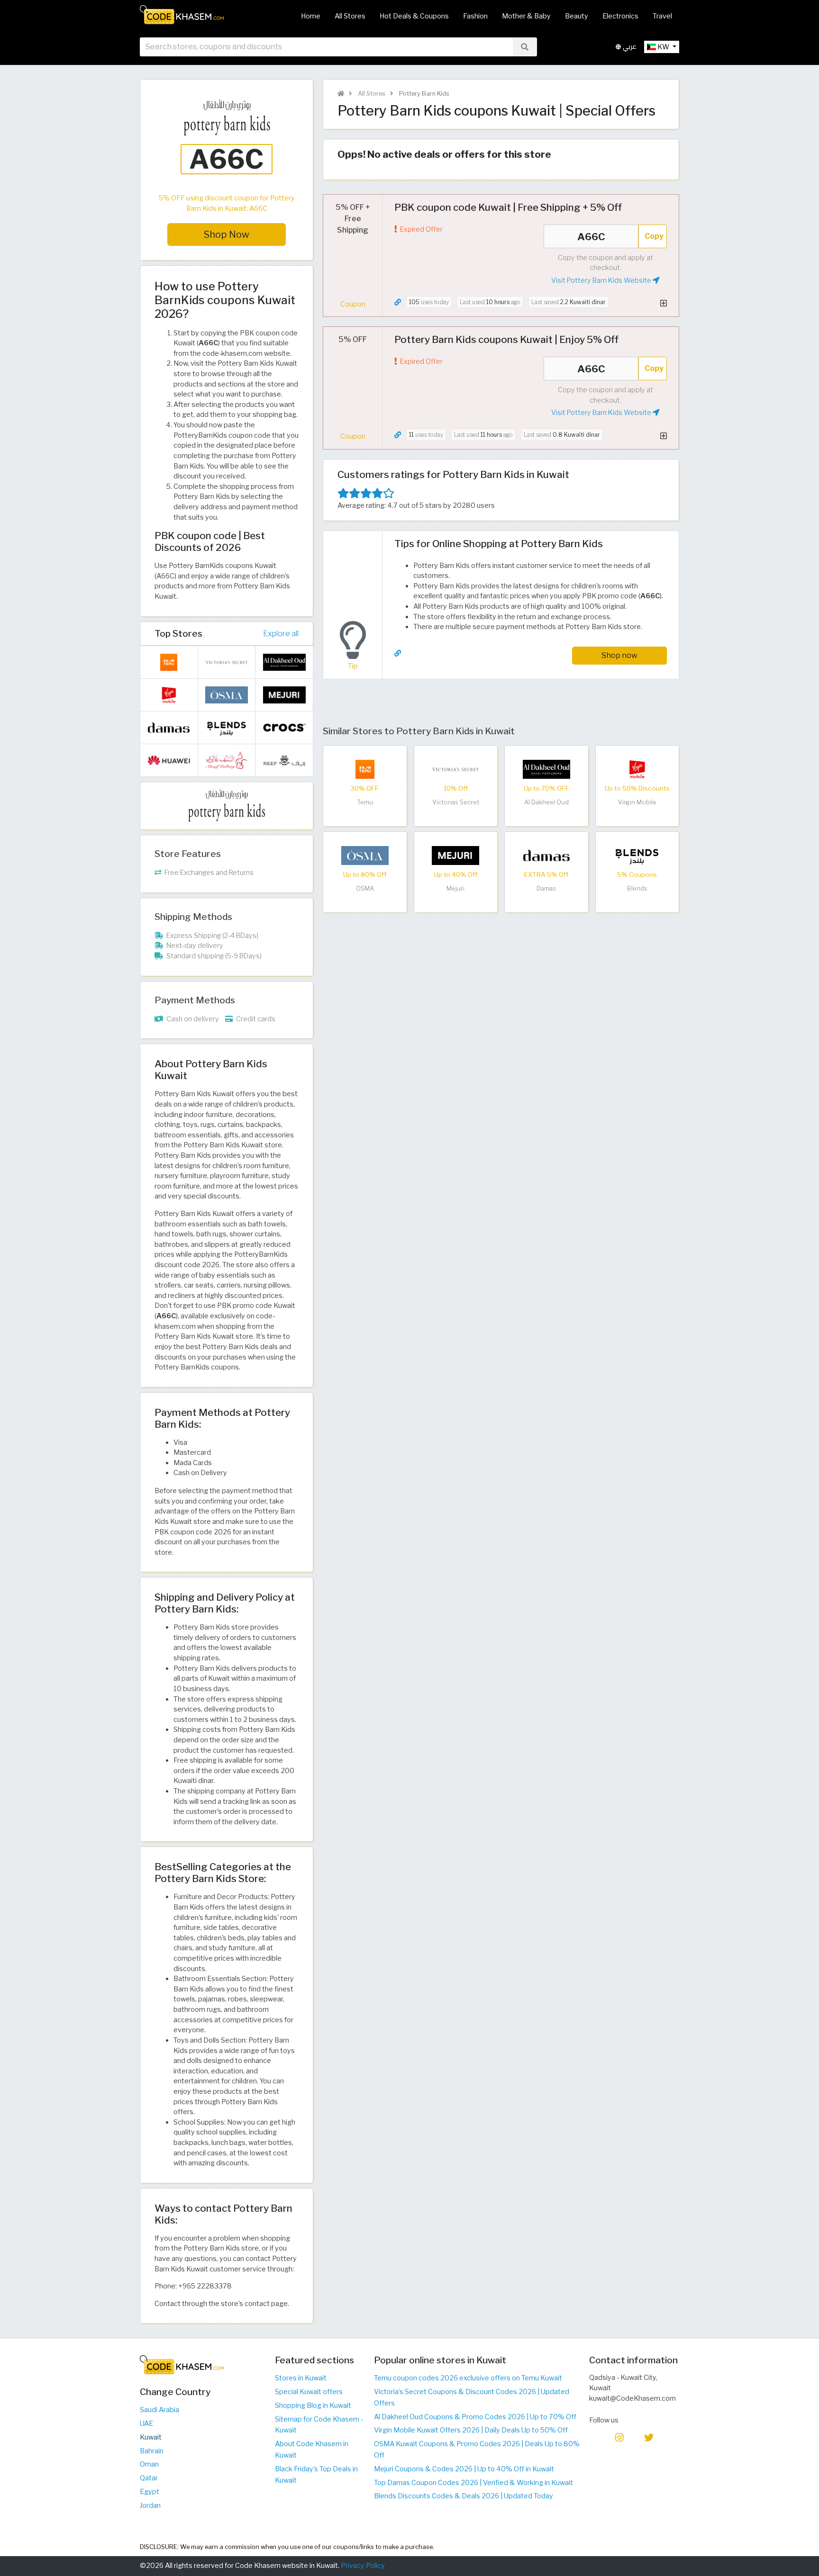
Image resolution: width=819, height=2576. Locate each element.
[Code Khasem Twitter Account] (649, 2437)
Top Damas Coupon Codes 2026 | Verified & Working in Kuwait (473, 2483)
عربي (629, 47)
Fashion (475, 16)
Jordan (150, 2505)
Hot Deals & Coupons (414, 16)
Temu (365, 802)
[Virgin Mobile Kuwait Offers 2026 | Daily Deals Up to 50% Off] (637, 769)
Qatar (149, 2478)
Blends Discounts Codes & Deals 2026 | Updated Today (464, 2496)
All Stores (350, 16)
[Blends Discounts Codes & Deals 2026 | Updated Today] (637, 855)
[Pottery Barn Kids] (227, 805)
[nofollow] (227, 144)
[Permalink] (398, 302)
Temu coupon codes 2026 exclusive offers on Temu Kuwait (468, 2378)
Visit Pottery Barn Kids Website (602, 280)
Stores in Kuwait (301, 2378)
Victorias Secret (456, 802)
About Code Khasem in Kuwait (312, 2450)
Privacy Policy (363, 2566)
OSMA (365, 888)
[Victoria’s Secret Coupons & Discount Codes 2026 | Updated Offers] (455, 769)
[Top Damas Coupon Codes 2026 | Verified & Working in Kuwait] (546, 855)
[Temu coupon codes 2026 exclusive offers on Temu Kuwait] (365, 769)
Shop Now (227, 234)
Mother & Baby (526, 16)
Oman (149, 2464)
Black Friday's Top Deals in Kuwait (316, 2475)
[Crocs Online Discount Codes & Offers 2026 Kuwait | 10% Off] (284, 727)
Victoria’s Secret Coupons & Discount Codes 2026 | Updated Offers (472, 2397)
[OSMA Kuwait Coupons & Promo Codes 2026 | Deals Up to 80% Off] (365, 855)
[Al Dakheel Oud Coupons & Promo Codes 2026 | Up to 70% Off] (546, 769)
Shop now (619, 655)
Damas (546, 888)
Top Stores (178, 633)
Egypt (150, 2492)
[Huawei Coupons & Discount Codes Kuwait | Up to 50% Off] (169, 760)
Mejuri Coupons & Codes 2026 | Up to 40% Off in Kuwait (464, 2469)
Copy (654, 236)
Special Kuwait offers (309, 2392)
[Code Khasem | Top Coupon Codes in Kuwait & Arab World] (341, 94)
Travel (662, 16)
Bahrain (152, 2451)
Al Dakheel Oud (546, 802)
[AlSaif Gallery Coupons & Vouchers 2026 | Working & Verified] (227, 760)
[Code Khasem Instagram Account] (619, 2437)
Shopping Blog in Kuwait (313, 2405)
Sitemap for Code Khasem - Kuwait (319, 2425)
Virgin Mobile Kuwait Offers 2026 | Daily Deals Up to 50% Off (471, 2430)
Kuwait (151, 2437)
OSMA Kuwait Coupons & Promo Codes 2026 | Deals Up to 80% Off (477, 2450)
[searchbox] (326, 47)
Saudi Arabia (159, 2410)
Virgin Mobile (637, 802)
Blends (637, 888)
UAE (146, 2423)
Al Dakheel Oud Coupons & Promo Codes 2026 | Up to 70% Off (475, 2417)
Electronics (620, 16)
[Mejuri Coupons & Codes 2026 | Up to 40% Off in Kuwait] (455, 855)
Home (311, 16)
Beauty (577, 16)
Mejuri (455, 888)
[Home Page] (182, 14)
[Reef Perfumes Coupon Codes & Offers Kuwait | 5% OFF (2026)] (284, 760)
